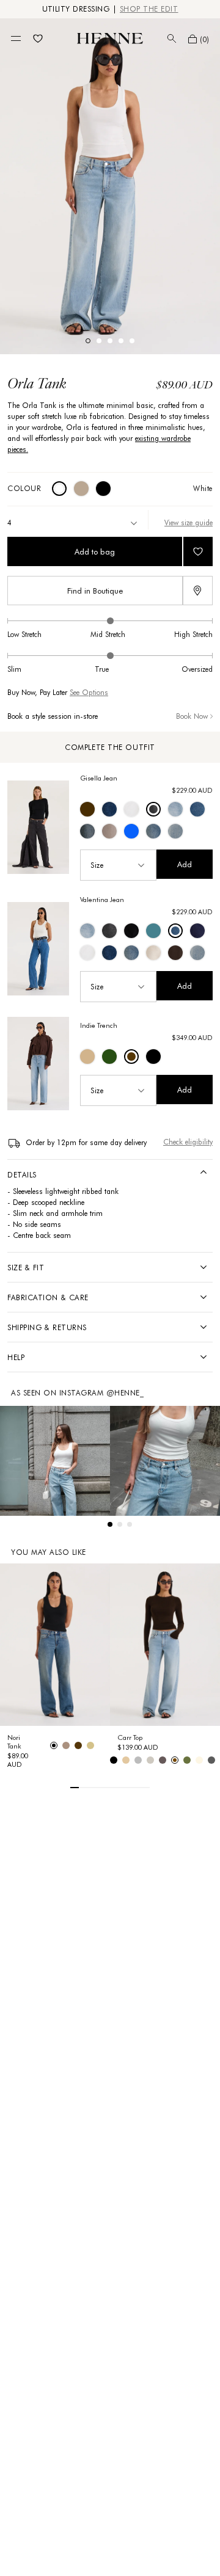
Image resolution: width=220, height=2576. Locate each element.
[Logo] (110, 38)
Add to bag (95, 551)
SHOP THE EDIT (149, 9)
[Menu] (16, 38)
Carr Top (130, 1737)
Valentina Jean (102, 900)
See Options (89, 692)
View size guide (189, 522)
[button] (199, 39)
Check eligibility (188, 1142)
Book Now (192, 716)
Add (185, 864)
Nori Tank (14, 1742)
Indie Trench (99, 1025)
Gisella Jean (99, 778)
